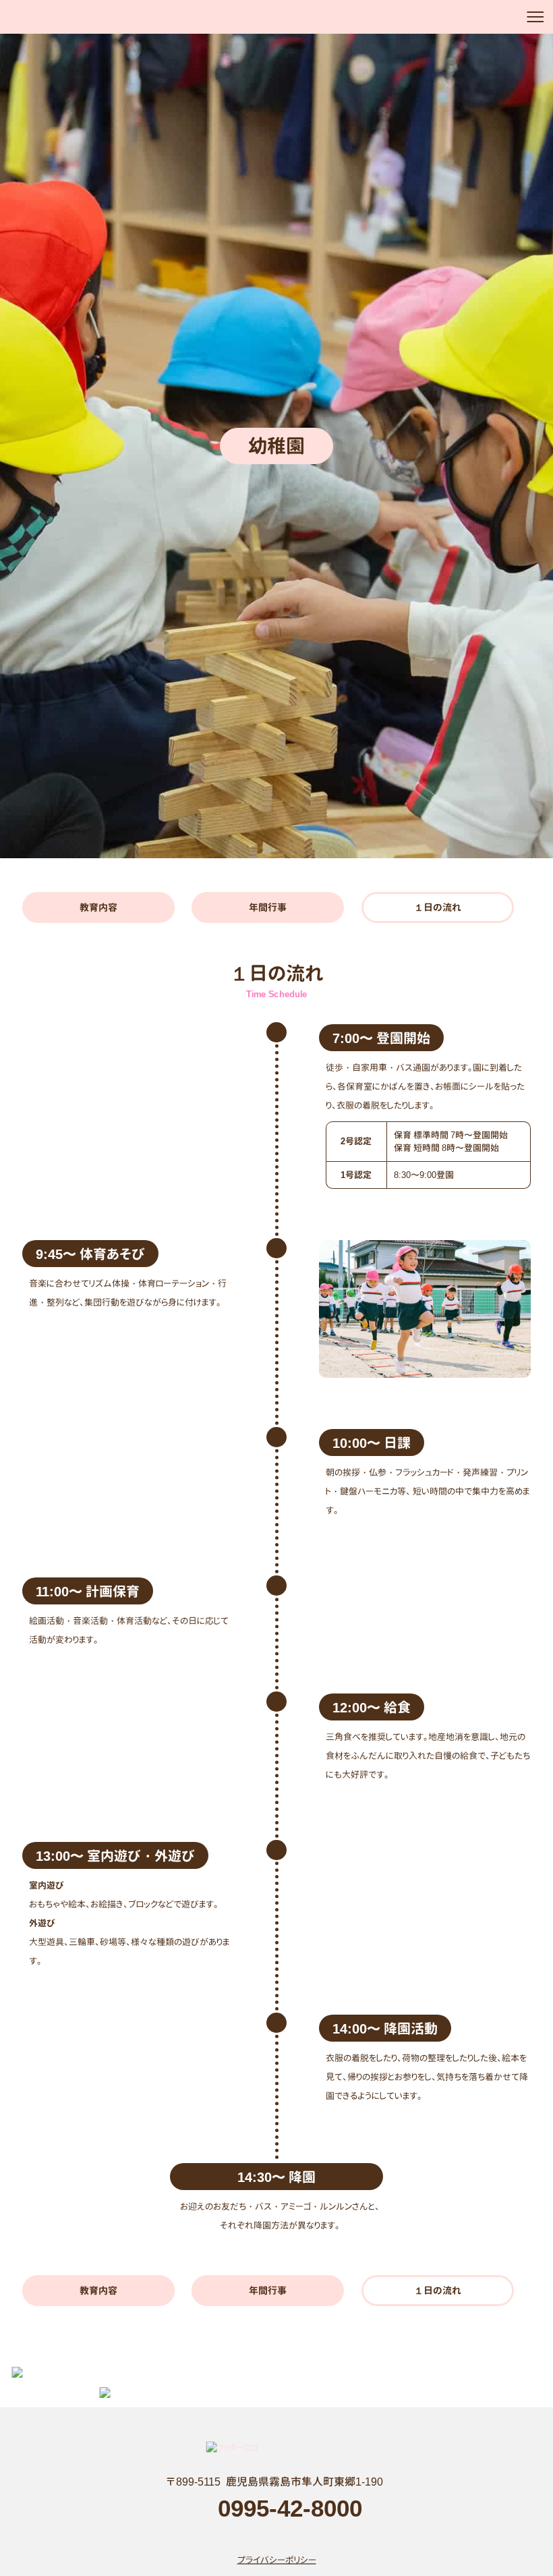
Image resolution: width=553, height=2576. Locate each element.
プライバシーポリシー (277, 2559)
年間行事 (268, 907)
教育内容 (98, 907)
